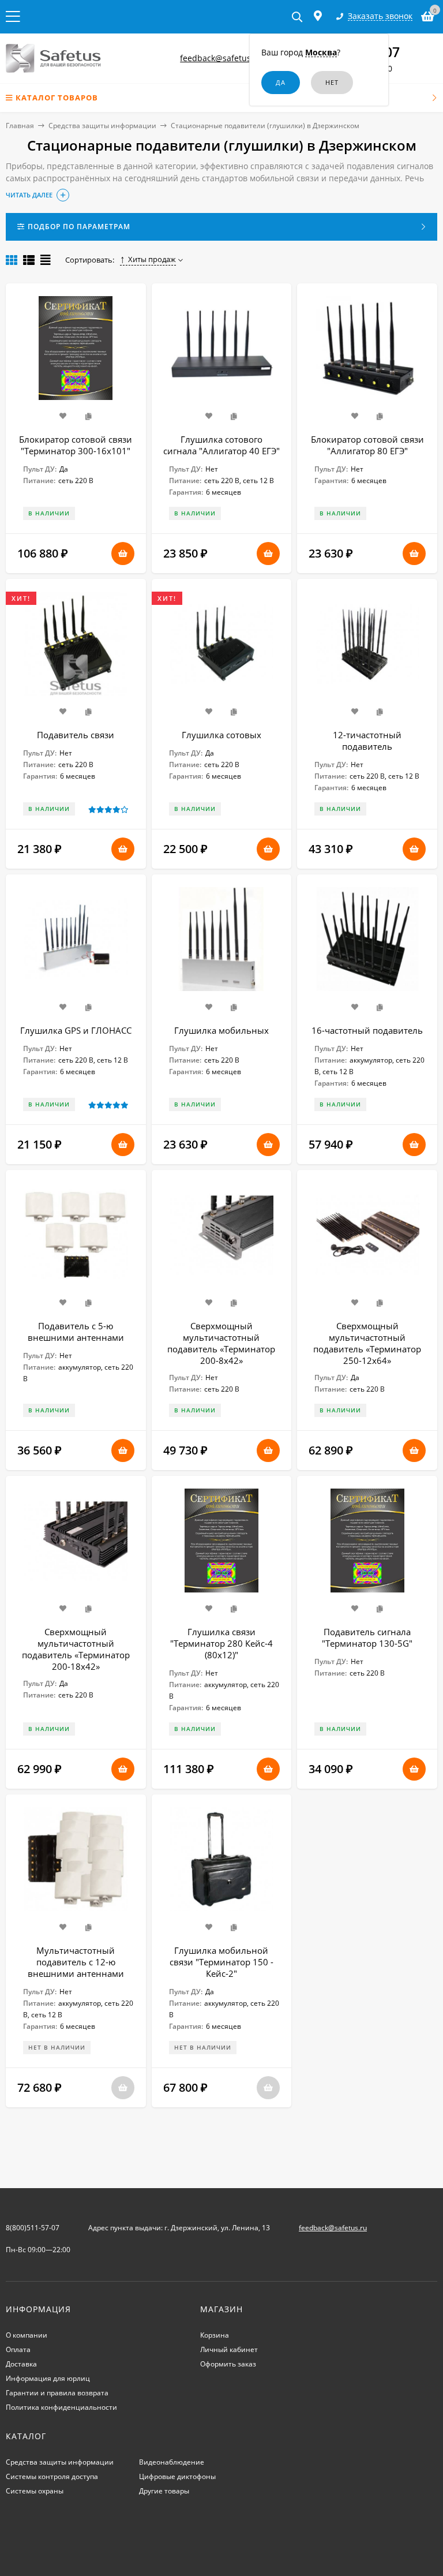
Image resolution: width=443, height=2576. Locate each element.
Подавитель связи (76, 735)
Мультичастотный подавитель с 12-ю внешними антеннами (76, 1962)
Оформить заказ (228, 2364)
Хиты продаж (152, 259)
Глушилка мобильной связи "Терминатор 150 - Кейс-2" (221, 1962)
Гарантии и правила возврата (57, 2393)
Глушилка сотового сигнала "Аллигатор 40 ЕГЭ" (221, 445)
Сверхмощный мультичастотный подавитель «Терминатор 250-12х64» (367, 1343)
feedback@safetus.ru (221, 58)
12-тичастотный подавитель (367, 741)
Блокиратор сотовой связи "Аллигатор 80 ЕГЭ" (367, 445)
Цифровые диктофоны (177, 2476)
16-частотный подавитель (367, 1030)
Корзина (215, 2335)
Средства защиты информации (102, 126)
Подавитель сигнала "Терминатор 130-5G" (367, 1637)
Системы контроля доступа (52, 2476)
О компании (27, 2335)
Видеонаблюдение (172, 2462)
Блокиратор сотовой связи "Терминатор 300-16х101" (76, 445)
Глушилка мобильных (221, 1030)
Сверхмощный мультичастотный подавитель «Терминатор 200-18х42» (76, 1649)
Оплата (18, 2349)
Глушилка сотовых (221, 735)
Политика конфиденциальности (61, 2407)
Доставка (21, 2364)
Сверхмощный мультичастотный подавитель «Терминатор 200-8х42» (221, 1343)
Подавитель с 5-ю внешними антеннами (76, 1332)
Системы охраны (35, 2491)
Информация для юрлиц (48, 2378)
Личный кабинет (229, 2349)
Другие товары (164, 2491)
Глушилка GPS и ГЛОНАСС (76, 1030)
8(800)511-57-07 (33, 2228)
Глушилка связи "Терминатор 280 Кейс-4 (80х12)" (221, 1643)
